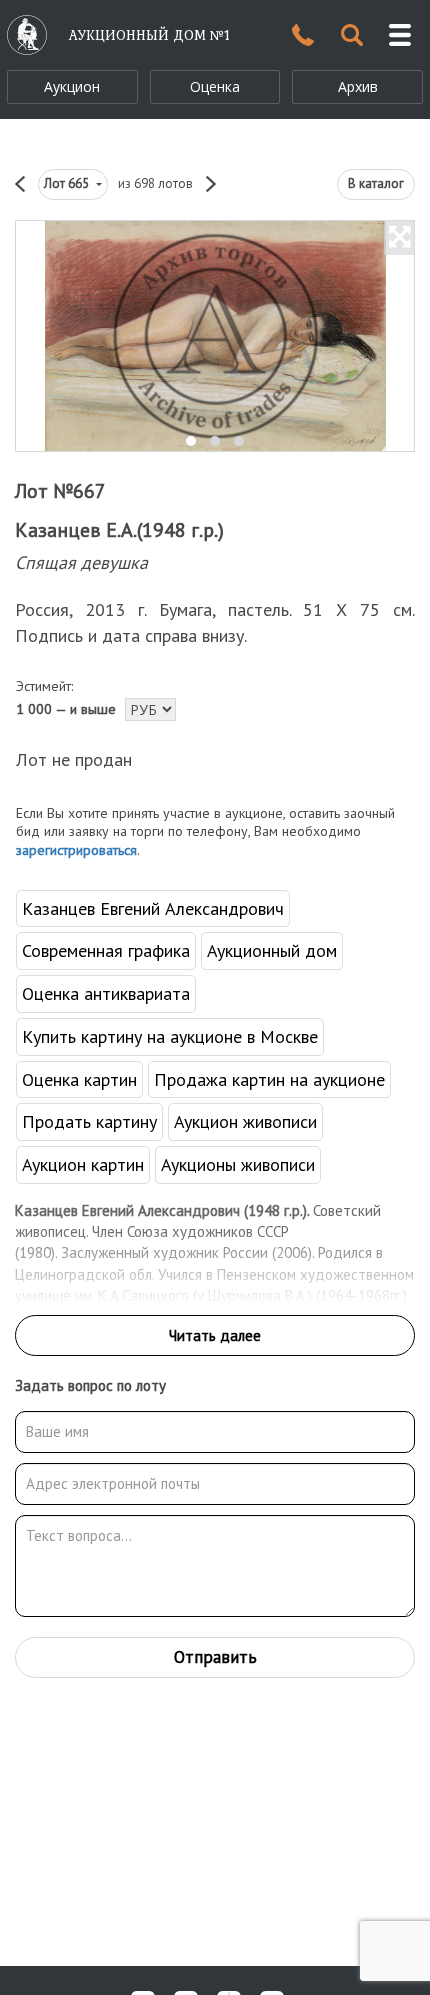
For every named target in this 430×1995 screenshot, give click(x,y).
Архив (358, 86)
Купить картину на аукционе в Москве (170, 1036)
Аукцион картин (83, 1164)
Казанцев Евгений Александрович (153, 908)
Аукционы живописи (238, 1164)
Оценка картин (79, 1079)
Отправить (215, 1657)
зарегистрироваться (76, 850)
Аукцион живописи (245, 1121)
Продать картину (89, 1121)
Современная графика (106, 950)
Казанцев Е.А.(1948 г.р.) (119, 530)
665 (68, 183)
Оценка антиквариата (106, 993)
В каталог (376, 183)
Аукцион (72, 86)
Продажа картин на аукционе (269, 1079)
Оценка (215, 86)
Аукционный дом (272, 950)
